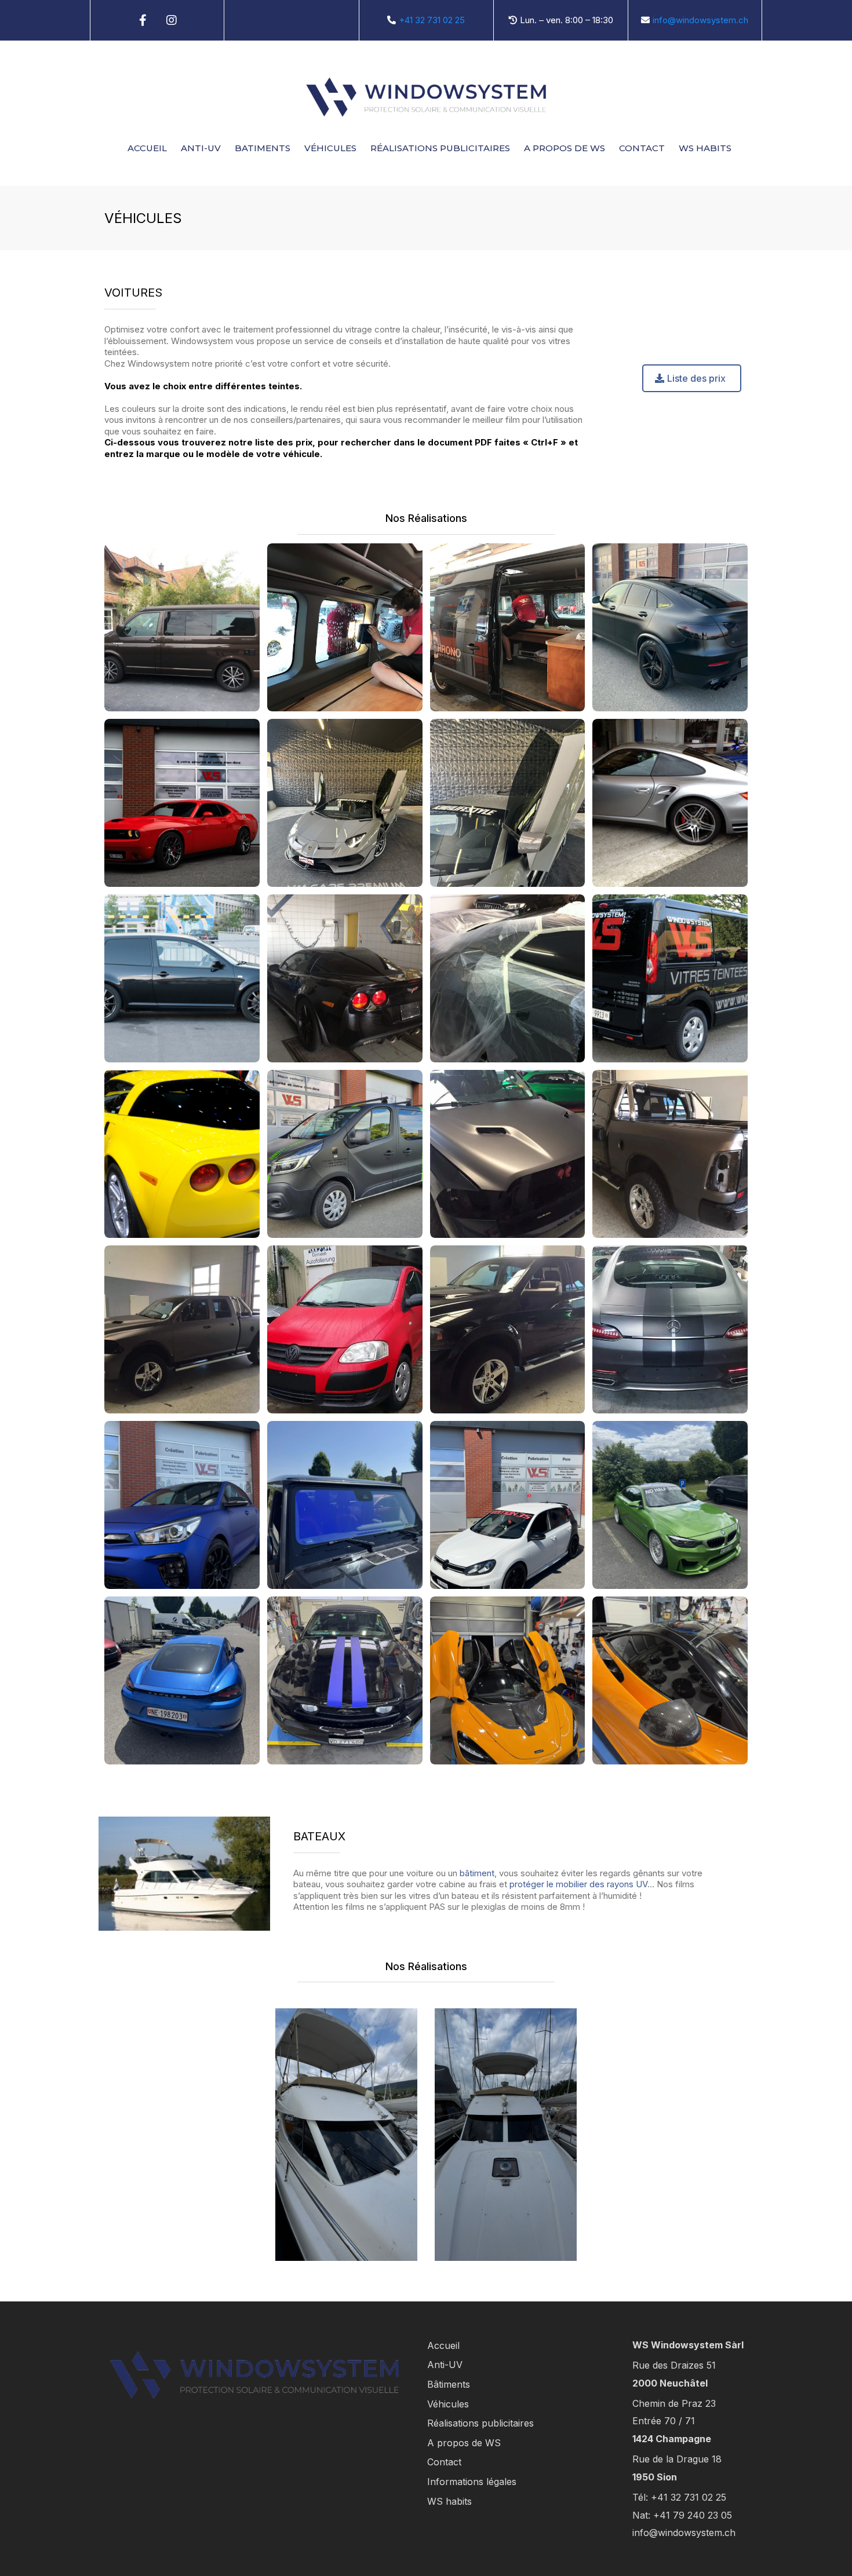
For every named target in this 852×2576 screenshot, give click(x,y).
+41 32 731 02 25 (432, 20)
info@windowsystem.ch (700, 20)
